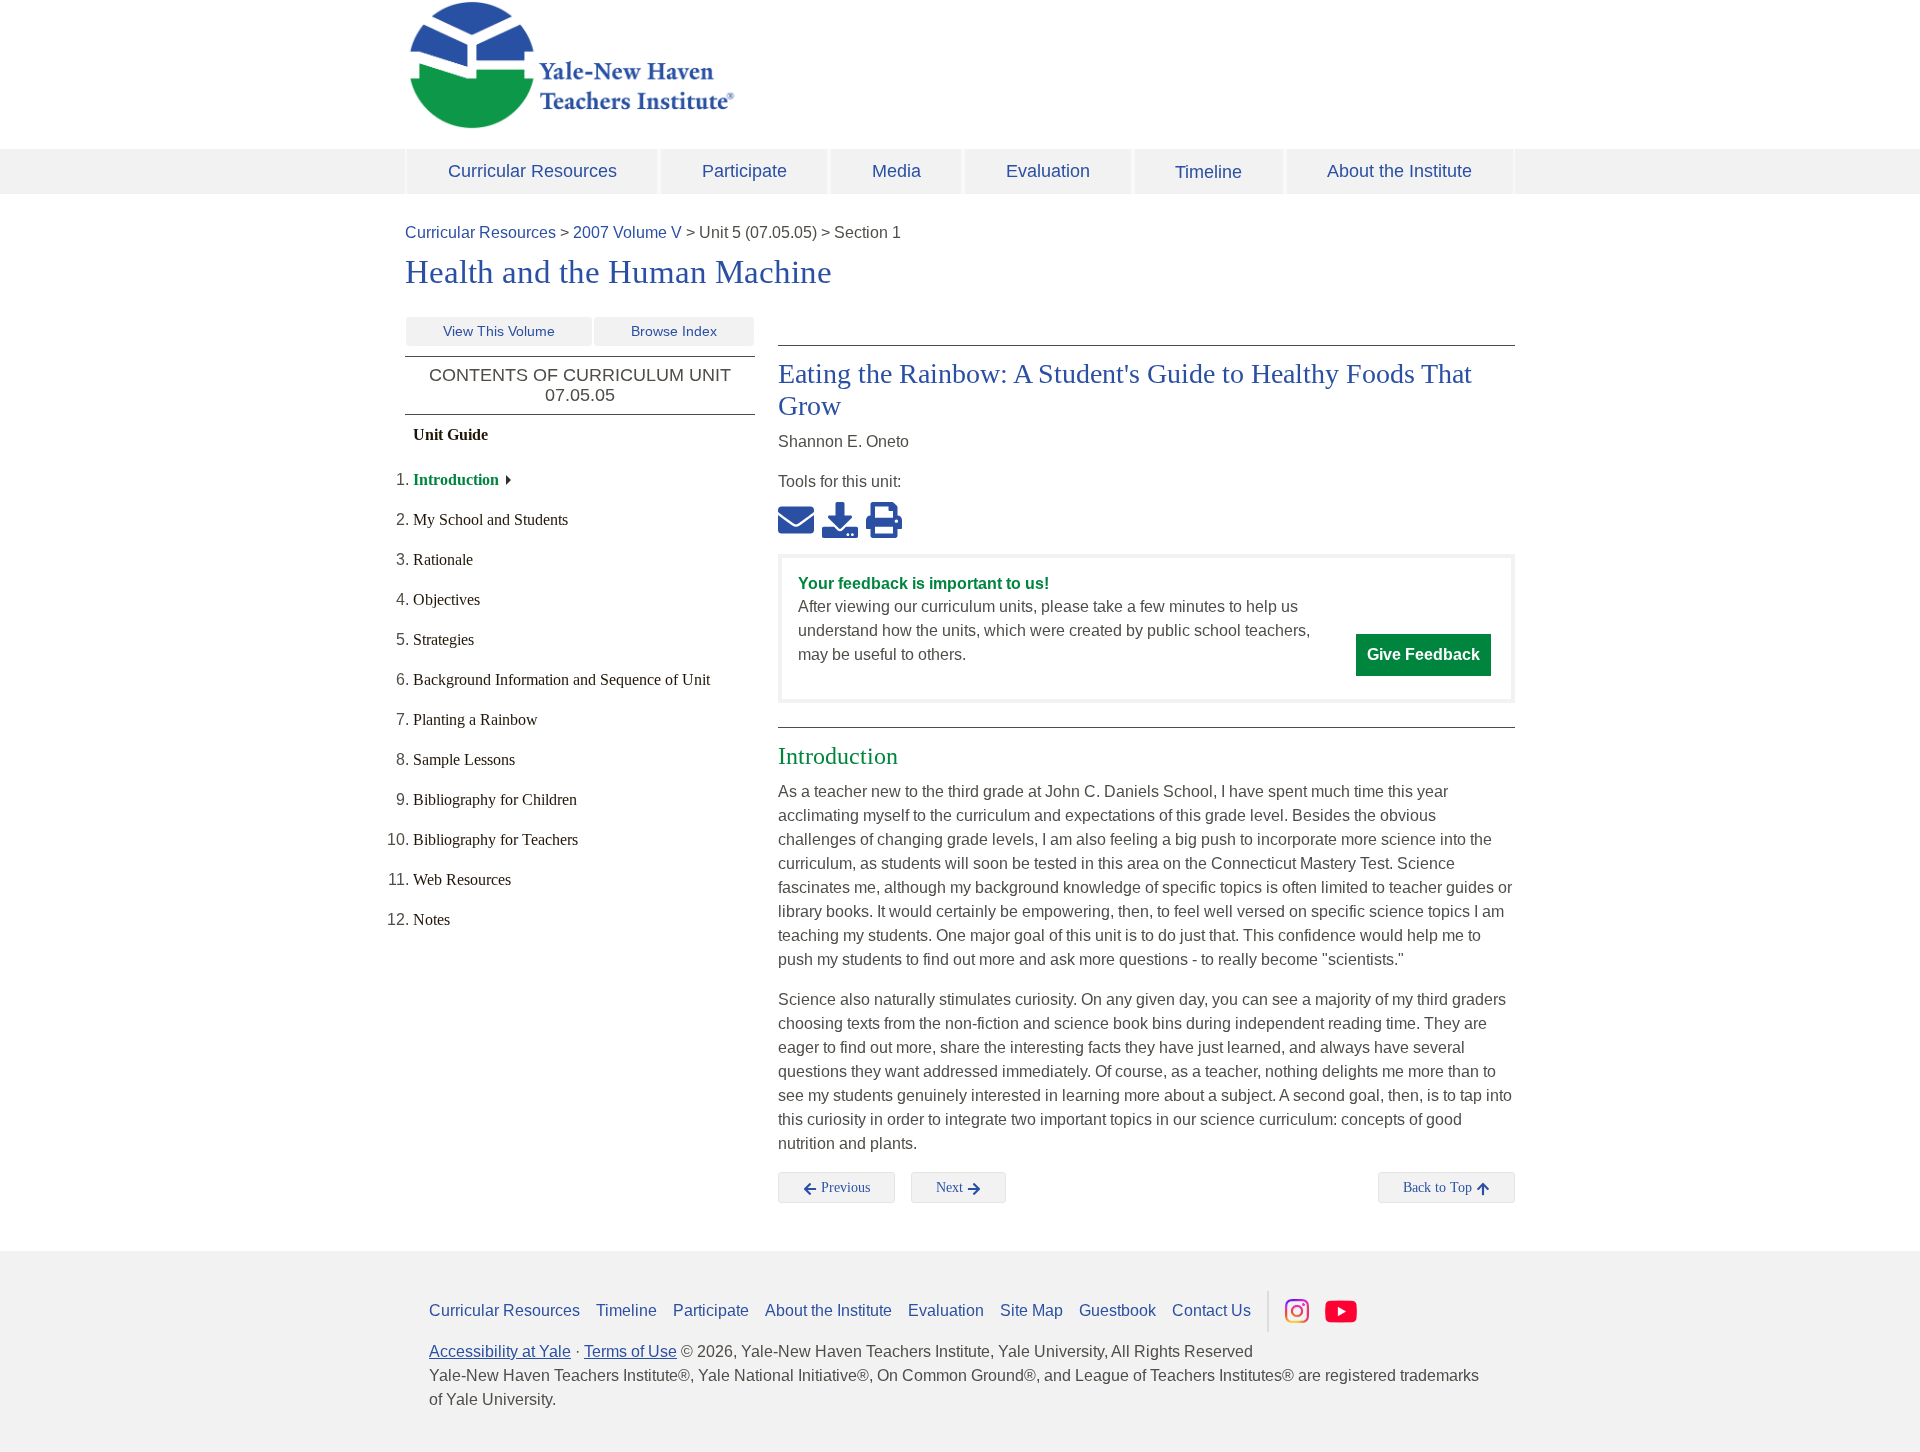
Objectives (446, 599)
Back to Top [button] (1439, 1187)
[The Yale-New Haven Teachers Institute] (770, 65)
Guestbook (1117, 1310)
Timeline (1208, 172)
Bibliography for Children (495, 799)
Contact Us (1211, 1310)
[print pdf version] (884, 519)
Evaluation (1048, 171)
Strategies (443, 639)
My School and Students (490, 519)
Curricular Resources (532, 171)
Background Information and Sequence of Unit (561, 679)
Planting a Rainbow (475, 719)
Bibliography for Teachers (495, 839)
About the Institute (1399, 171)
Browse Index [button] (674, 331)
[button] (1805, 1417)
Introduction (456, 479)
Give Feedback (1423, 654)
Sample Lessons (464, 759)
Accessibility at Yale (500, 1351)
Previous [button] (843, 1187)
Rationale (443, 559)
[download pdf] (840, 519)
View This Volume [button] (499, 331)
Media (896, 171)
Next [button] (951, 1187)
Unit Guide (450, 434)
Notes (431, 919)
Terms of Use (630, 1351)
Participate (744, 171)
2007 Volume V (627, 232)
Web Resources (462, 879)
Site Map (1031, 1310)
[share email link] (796, 519)
